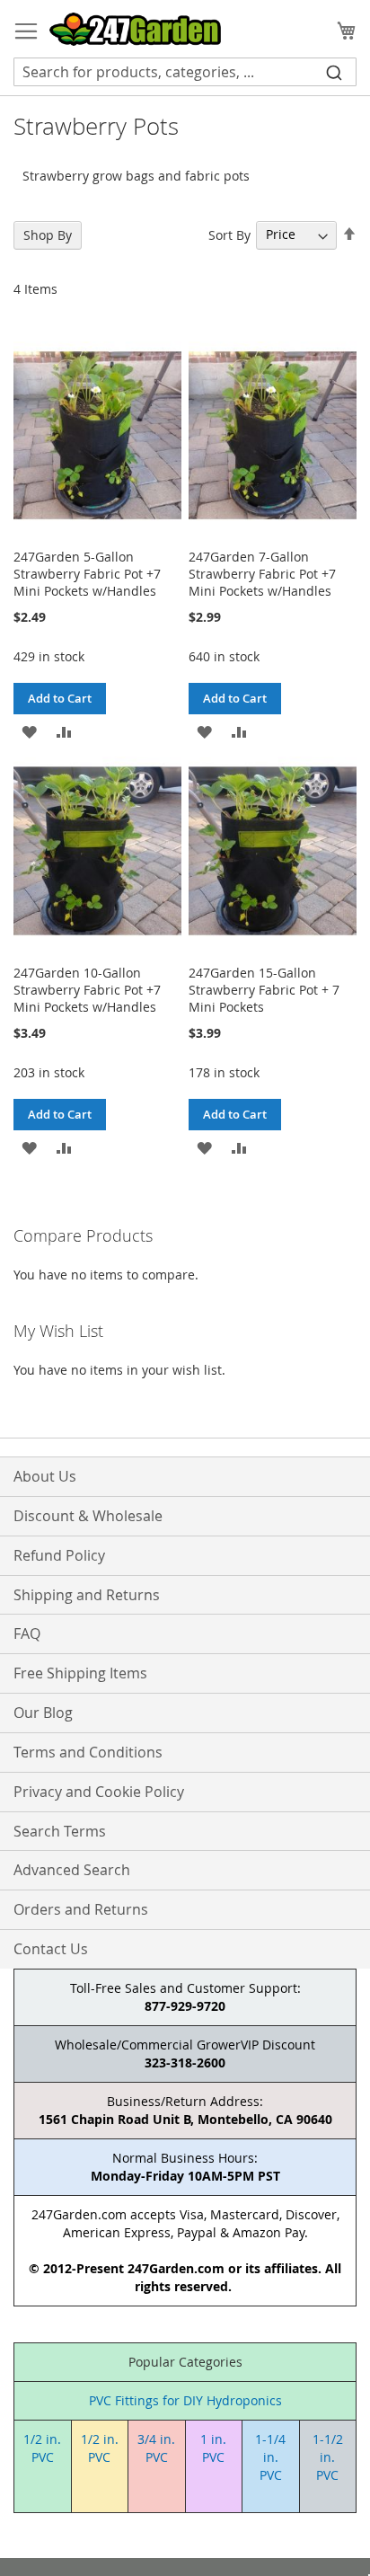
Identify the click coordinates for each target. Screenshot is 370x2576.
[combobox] (185, 72)
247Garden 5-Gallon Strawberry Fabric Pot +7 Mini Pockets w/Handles (87, 574)
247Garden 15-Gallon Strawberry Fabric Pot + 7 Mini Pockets (264, 990)
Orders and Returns (81, 1909)
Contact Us (51, 1949)
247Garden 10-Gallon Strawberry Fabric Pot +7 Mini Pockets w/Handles (87, 990)
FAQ (27, 1633)
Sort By (229, 234)
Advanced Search (72, 1870)
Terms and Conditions (88, 1752)
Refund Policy (59, 1555)
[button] (29, 730)
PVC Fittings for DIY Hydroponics (185, 2400)
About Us (45, 1476)
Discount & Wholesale (88, 1516)
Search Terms (60, 1831)
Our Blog (43, 1713)
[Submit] (334, 72)
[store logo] (135, 29)
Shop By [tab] (48, 235)
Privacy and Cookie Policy (99, 1792)
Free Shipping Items (80, 1673)
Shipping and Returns (87, 1595)
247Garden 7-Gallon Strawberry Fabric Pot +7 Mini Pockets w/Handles (262, 574)
